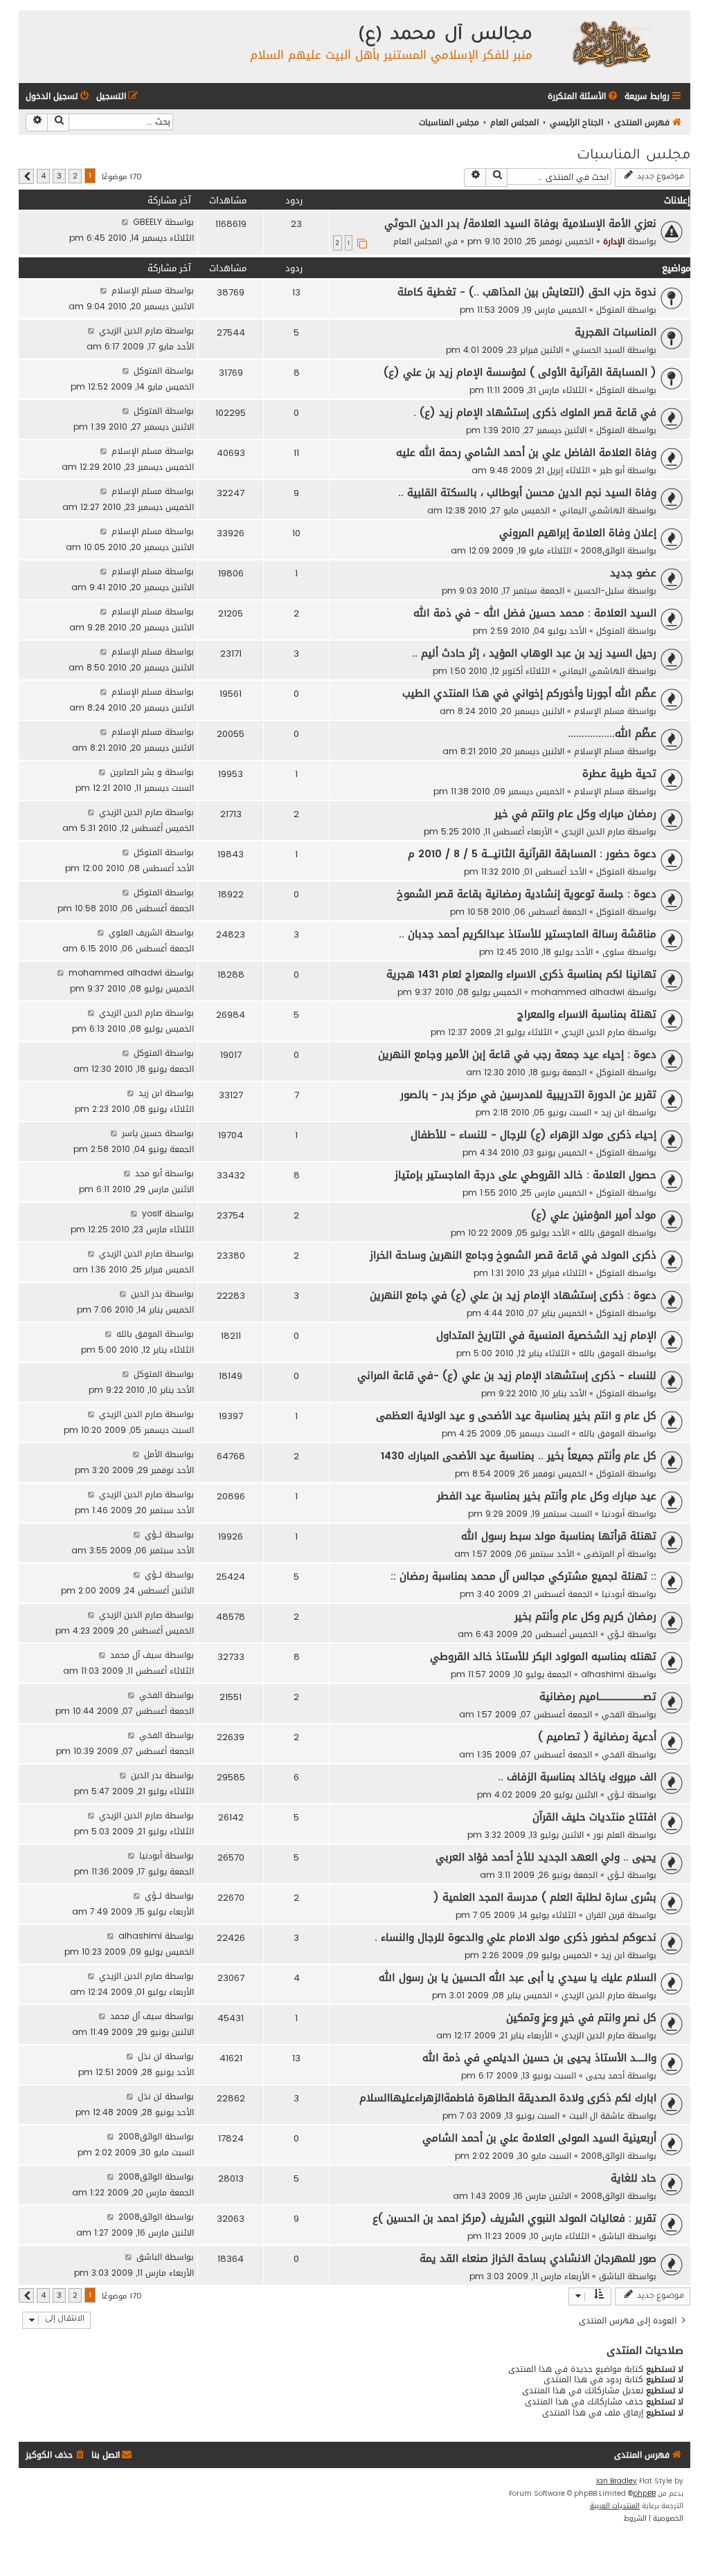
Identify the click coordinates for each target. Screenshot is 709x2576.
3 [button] (59, 176)
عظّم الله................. (612, 733)
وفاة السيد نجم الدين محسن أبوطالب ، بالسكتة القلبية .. (527, 493)
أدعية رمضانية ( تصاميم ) (597, 1737)
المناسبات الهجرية (616, 332)
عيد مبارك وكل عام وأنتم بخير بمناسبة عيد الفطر (547, 1496)
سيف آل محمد (136, 1655)
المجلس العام (418, 241)
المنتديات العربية (615, 2506)
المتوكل (610, 310)
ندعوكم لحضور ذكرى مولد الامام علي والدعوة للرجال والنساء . (515, 1937)
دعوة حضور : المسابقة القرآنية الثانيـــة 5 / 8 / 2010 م (532, 854)
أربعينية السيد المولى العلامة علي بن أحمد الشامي (539, 2138)
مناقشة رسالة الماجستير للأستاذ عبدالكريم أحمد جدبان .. (528, 934)
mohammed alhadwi (578, 992)
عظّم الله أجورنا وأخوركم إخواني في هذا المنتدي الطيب (529, 693)
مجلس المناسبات (634, 156)
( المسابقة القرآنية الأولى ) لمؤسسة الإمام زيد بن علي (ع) (520, 372)
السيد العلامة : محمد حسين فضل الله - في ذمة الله (535, 613)
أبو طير (612, 470)
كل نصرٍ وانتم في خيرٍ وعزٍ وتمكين (581, 2018)
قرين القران (605, 1915)
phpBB (644, 2494)
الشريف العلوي (135, 932)
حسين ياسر (142, 1133)
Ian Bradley (617, 2481)
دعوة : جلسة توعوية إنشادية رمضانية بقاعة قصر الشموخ (527, 894)
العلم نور (609, 1835)
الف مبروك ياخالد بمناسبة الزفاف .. (577, 1777)
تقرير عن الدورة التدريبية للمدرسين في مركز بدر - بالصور (528, 1095)
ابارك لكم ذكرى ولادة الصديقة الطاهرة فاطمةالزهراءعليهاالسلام (508, 2098)
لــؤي (153, 1534)
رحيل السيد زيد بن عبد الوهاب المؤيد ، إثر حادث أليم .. (534, 653)
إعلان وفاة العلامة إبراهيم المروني (578, 533)
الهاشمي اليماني (592, 510)
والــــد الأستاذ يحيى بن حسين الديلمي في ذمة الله (539, 2058)
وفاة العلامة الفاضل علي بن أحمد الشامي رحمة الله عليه (526, 453)
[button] (26, 176)
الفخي (613, 1714)
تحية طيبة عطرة (619, 774)
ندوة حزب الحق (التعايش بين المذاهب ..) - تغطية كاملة (527, 292)
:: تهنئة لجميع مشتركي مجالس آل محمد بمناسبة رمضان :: (523, 1576)
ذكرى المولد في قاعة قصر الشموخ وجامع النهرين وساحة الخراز (513, 1255)
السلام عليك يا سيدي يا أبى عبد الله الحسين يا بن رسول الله (518, 1977)
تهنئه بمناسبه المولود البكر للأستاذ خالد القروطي (543, 1656)
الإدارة (614, 241)
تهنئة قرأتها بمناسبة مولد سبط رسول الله (559, 1536)
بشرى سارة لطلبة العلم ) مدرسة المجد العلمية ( (545, 1897)
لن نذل (150, 2056)
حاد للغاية (634, 2178)
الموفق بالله (602, 1233)
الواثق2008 (603, 550)
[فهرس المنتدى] (610, 43)
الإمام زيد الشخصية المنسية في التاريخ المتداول (546, 1335)
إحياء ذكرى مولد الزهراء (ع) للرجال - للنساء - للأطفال (533, 1135)
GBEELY (147, 222)
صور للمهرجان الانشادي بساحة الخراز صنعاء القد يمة (538, 2258)
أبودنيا (613, 1514)
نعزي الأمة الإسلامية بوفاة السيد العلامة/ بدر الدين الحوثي (520, 223)
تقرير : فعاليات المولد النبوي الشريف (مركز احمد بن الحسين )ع (514, 2218)
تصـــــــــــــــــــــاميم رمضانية (598, 1697)
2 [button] (75, 176)
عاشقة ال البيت (597, 2116)
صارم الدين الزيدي (131, 330)
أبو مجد (149, 1173)
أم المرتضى (604, 1554)
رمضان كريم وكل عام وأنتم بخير (585, 1616)
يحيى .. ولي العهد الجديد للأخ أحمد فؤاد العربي (546, 1857)
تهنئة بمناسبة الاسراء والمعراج (587, 1014)
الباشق (612, 2236)
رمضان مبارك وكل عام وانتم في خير (575, 814)
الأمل (153, 1454)
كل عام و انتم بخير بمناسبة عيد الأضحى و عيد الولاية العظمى (516, 1416)
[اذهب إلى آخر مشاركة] (125, 222)
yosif (152, 1213)
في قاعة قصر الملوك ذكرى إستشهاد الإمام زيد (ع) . (535, 412)
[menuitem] (584, 97)
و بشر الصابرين (136, 772)
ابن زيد (613, 1112)
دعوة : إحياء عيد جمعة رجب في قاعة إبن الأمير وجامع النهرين (517, 1054)
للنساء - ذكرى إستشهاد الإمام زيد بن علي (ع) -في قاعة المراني (507, 1376)
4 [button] (43, 176)
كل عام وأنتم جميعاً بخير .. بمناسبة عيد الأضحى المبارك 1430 (519, 1456)
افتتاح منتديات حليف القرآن (594, 1817)
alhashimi (603, 1674)
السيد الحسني (599, 350)
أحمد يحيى (605, 2075)
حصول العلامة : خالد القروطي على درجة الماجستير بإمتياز (526, 1175)
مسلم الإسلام (137, 290)
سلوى (613, 952)
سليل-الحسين (599, 591)
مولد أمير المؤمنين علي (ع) (594, 1215)
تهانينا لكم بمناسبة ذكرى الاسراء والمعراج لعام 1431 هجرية (521, 974)
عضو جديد (633, 573)
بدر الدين (146, 1294)
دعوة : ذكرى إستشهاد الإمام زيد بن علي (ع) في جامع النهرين (513, 1295)
